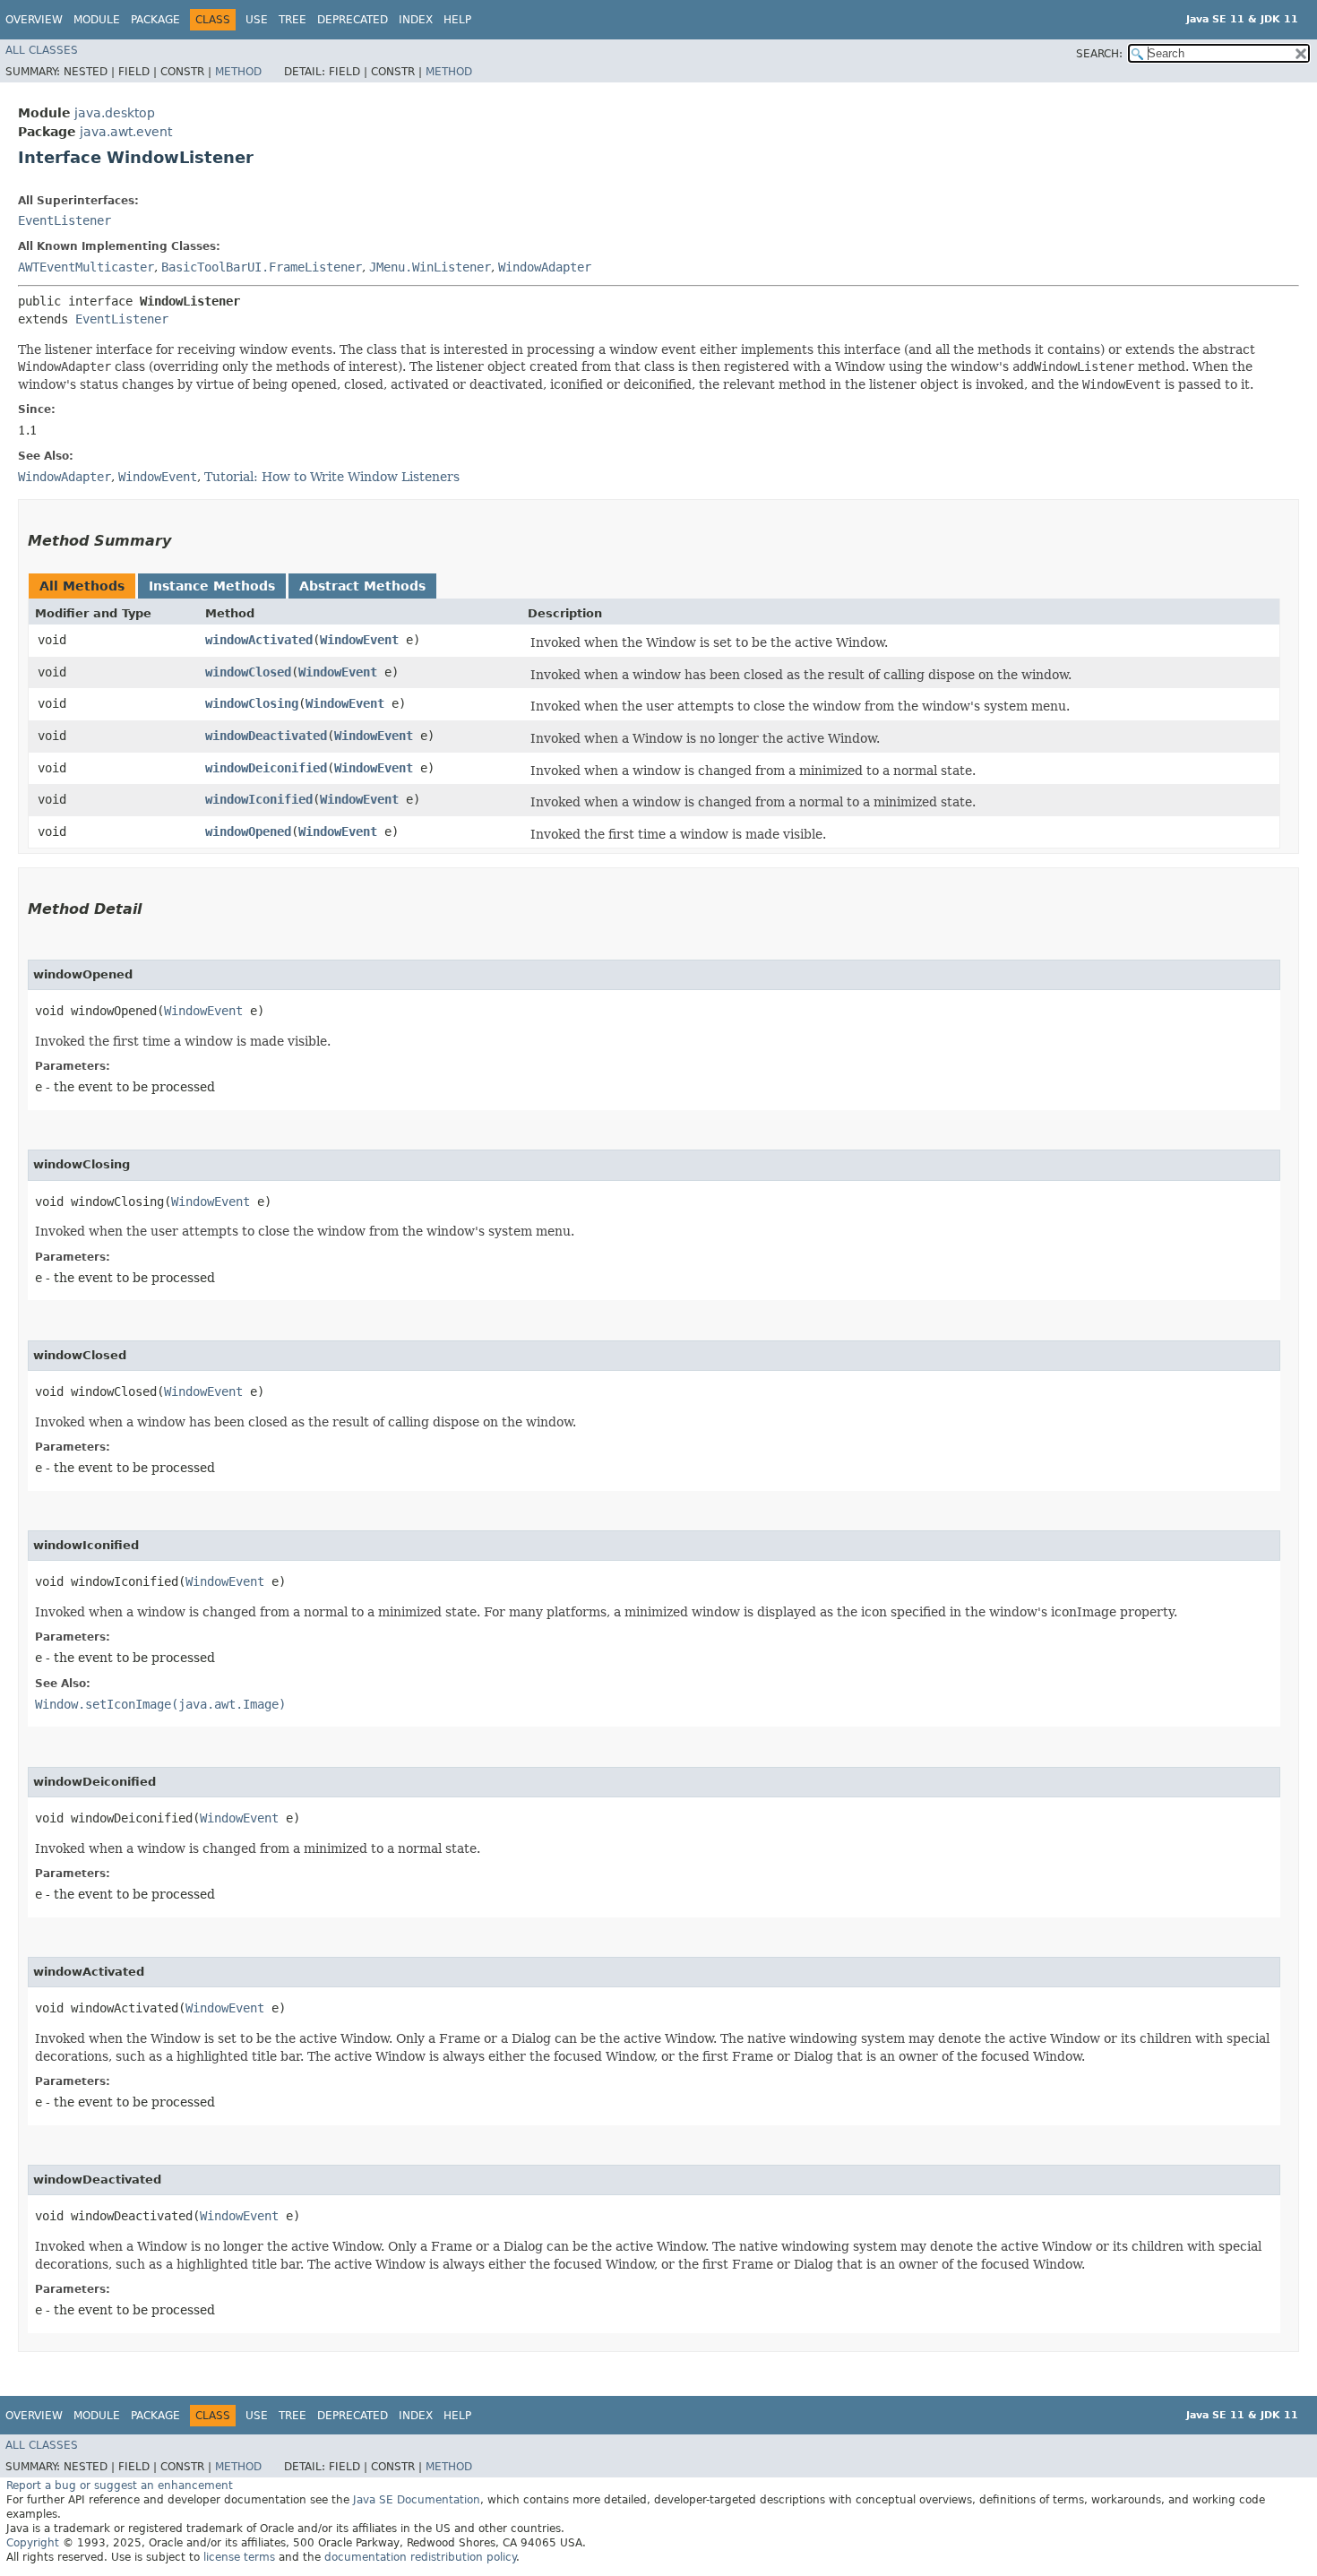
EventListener (65, 220)
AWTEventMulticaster (86, 267)
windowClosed (248, 672)
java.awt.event (126, 132)
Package (155, 20)
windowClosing (252, 703)
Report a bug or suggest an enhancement (120, 2486)
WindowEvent (359, 640)
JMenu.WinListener (430, 267)
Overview (34, 20)
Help (457, 20)
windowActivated (259, 640)
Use (257, 20)
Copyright (33, 2543)
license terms (239, 2557)
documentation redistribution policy (420, 2557)
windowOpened (248, 831)
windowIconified (259, 799)
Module (97, 20)
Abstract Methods (362, 586)
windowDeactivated (266, 736)
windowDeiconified (266, 768)
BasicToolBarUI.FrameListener (262, 267)
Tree (293, 20)
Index (416, 20)
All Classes (42, 50)
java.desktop (115, 113)
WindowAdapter (545, 267)
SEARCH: (1099, 54)
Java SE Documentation (417, 2500)
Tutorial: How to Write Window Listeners (332, 477)
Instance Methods (212, 586)
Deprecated (353, 20)
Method (238, 72)
